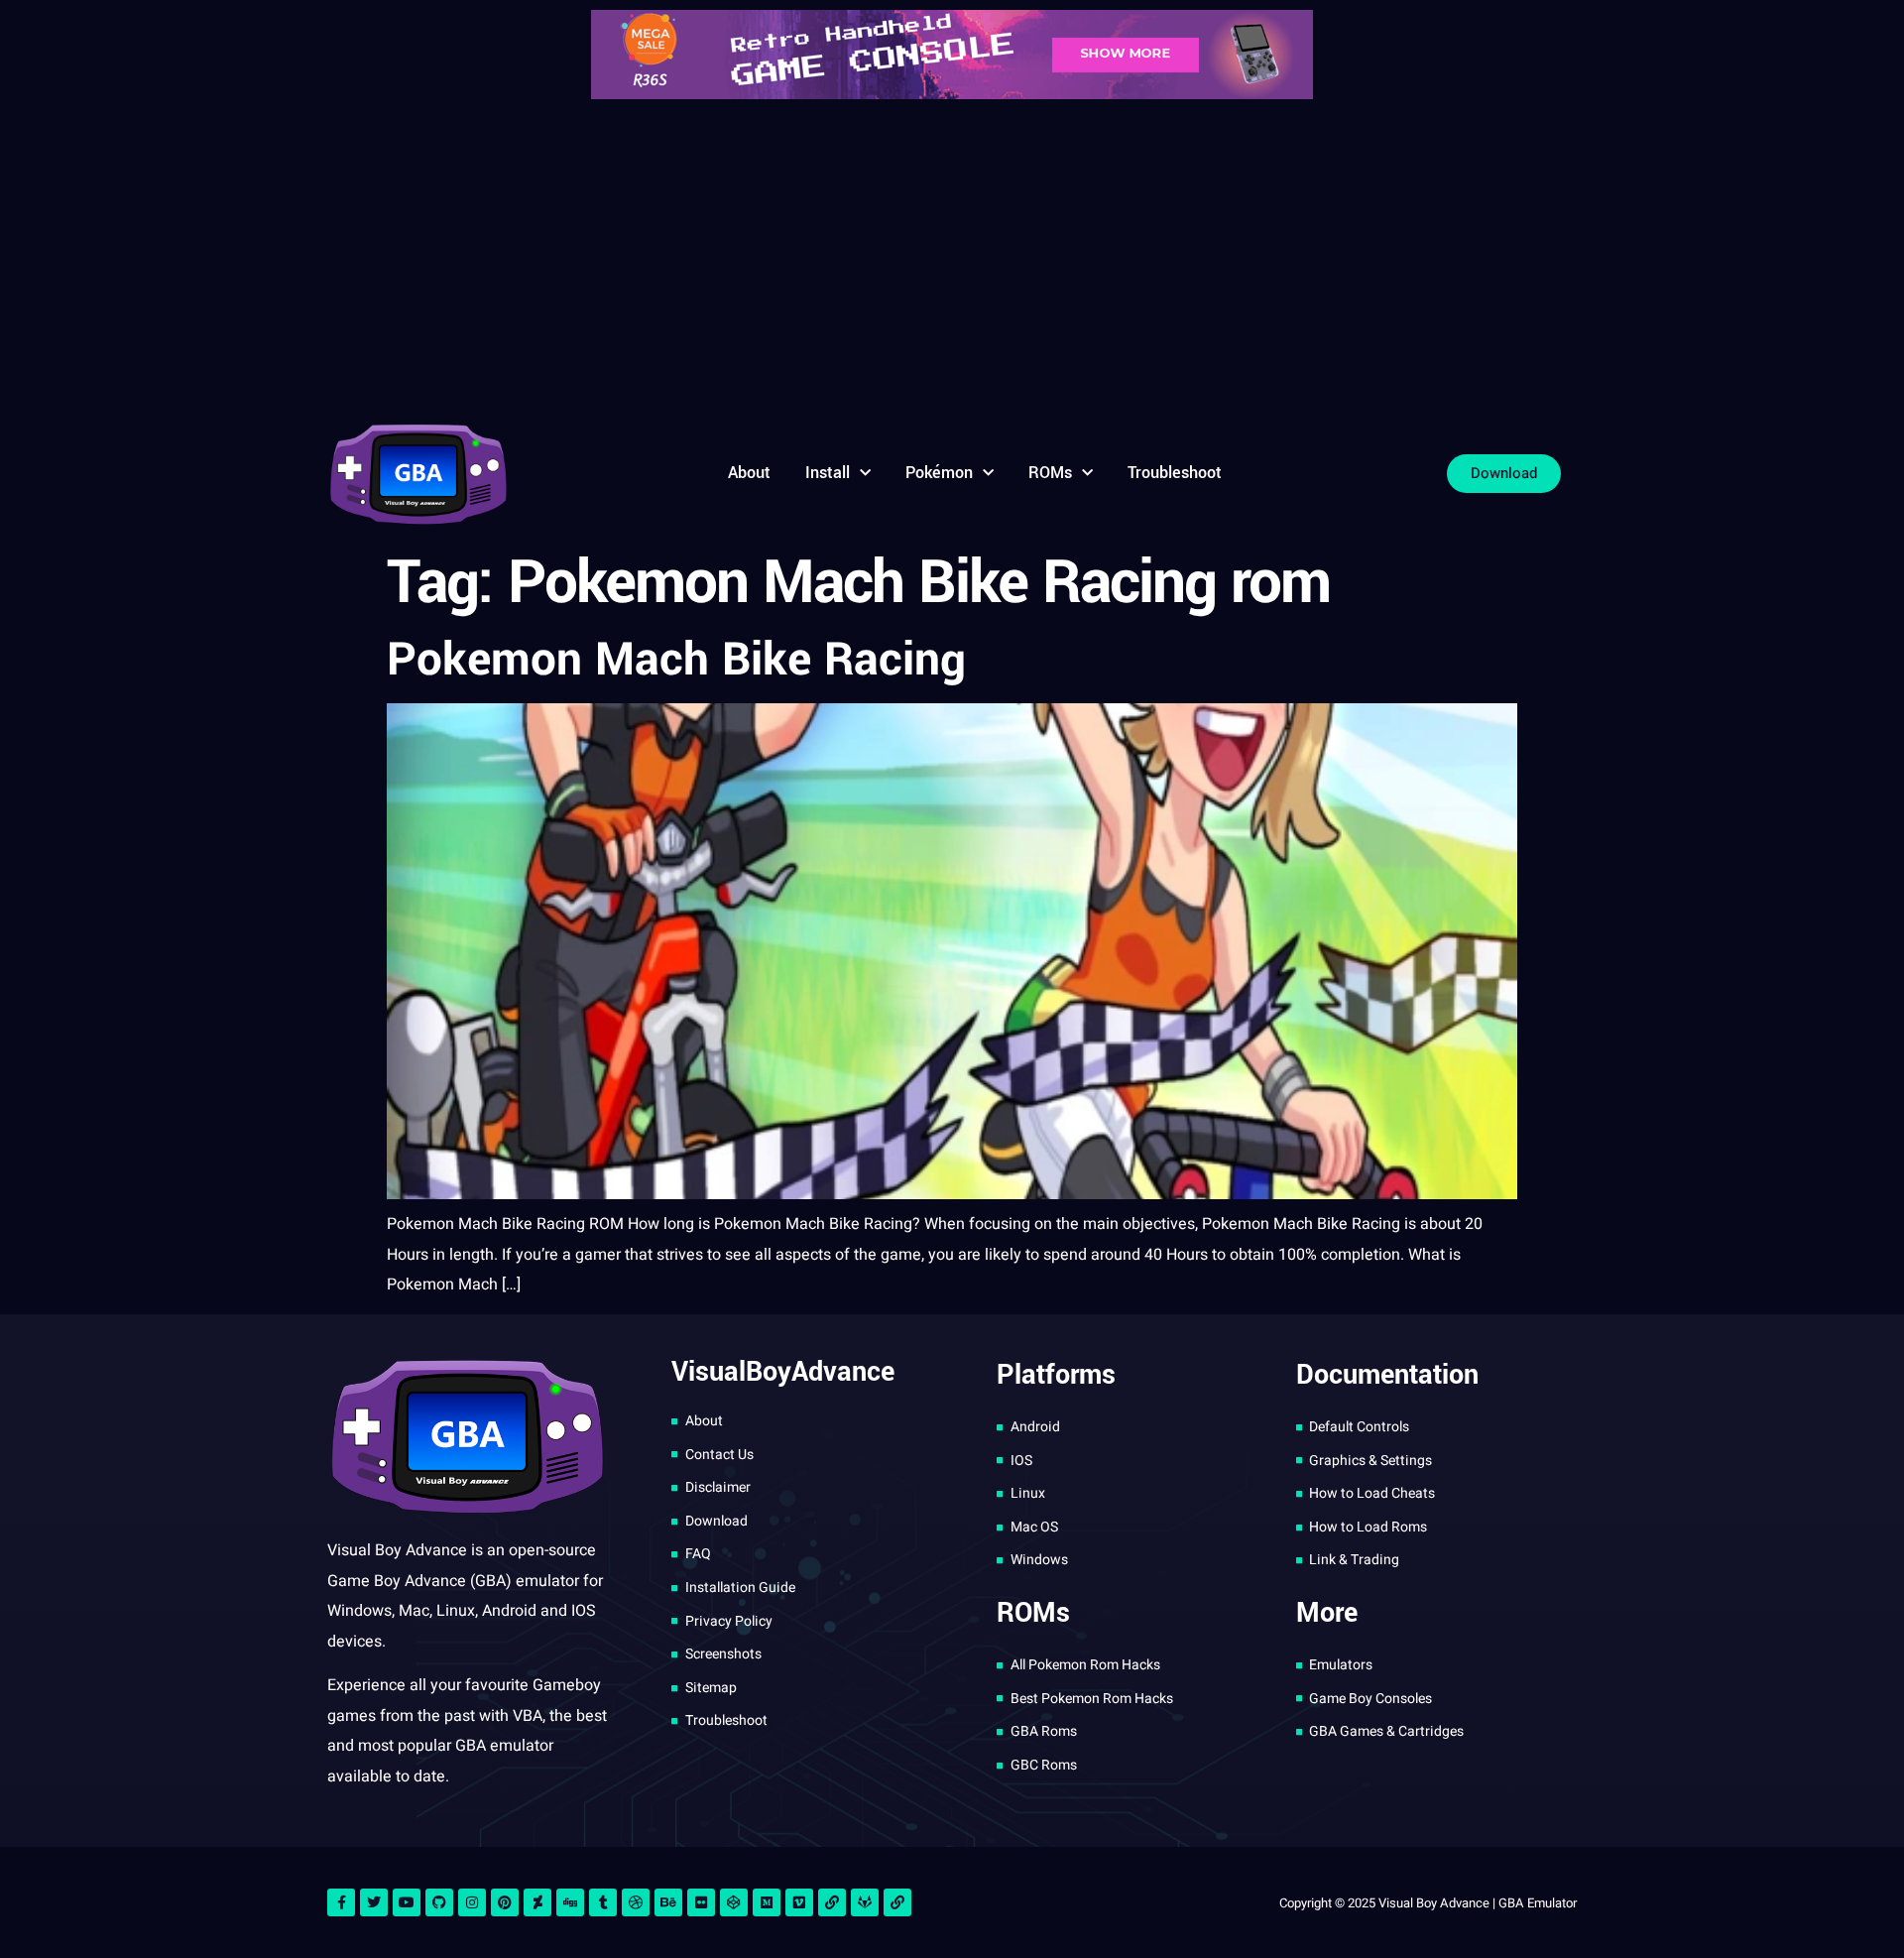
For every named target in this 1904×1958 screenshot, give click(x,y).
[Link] (832, 1902)
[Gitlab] (865, 1902)
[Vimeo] (799, 1902)
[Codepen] (734, 1902)
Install (828, 473)
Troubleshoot (1175, 473)
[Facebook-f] (341, 1902)
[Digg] (570, 1902)
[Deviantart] (537, 1902)
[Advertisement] (952, 258)
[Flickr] (701, 1902)
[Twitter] (374, 1902)
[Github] (439, 1902)
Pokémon (939, 473)
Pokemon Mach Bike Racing (676, 660)
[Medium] (767, 1902)
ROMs (1050, 473)
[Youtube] (407, 1902)
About (749, 473)
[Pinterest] (505, 1902)
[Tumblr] (603, 1902)
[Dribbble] (636, 1902)
